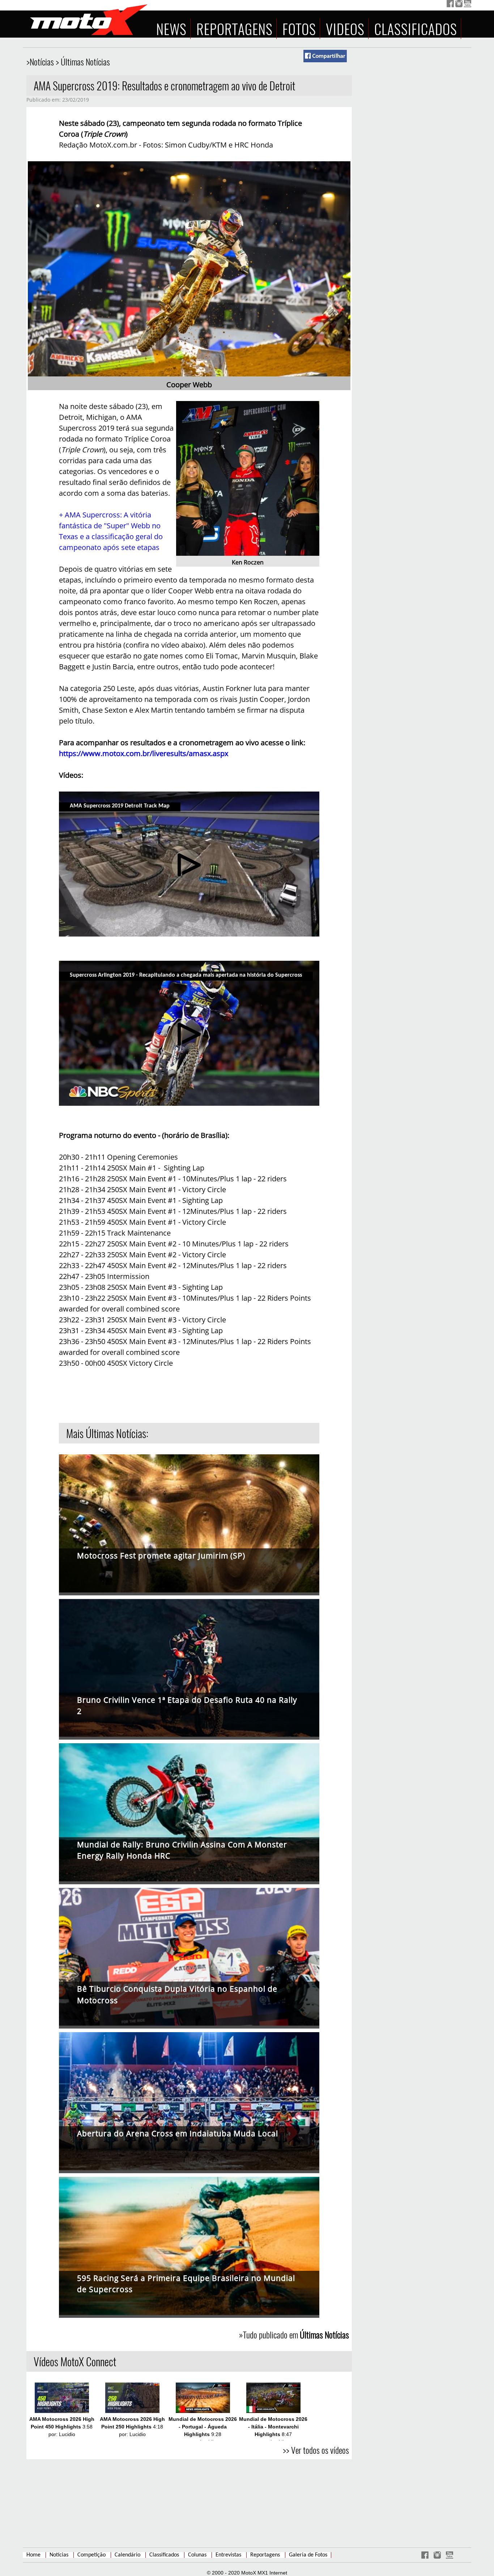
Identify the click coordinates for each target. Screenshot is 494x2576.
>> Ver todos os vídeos (316, 2450)
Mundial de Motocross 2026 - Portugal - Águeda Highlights (203, 2427)
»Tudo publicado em (294, 2334)
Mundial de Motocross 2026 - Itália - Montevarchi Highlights (273, 2427)
